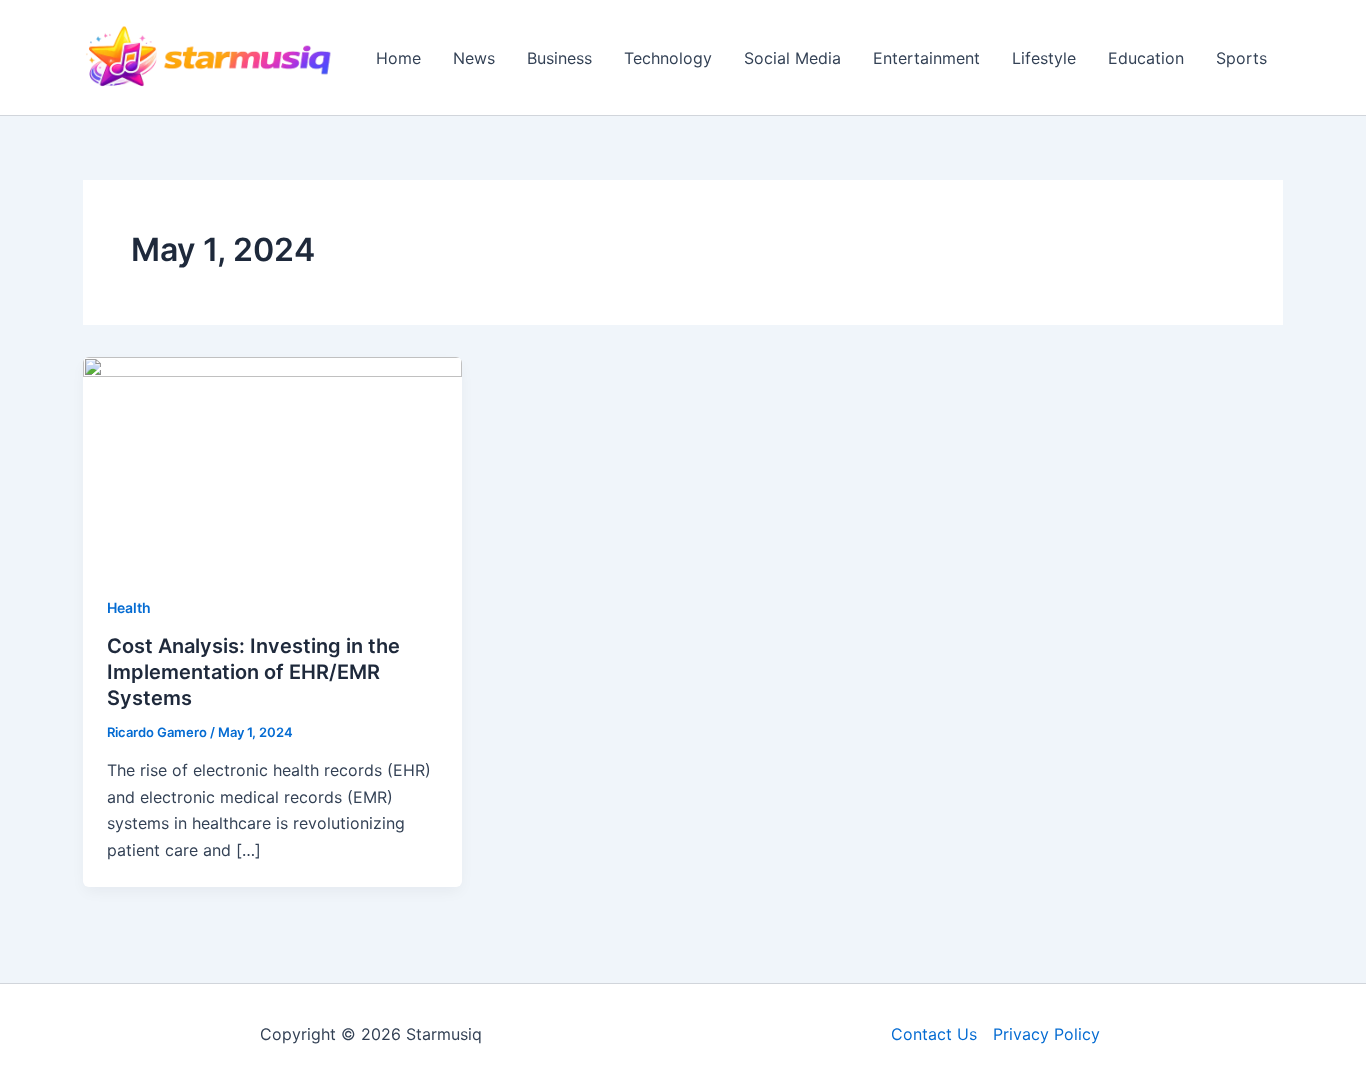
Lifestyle (1044, 58)
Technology (668, 58)
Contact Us (934, 1034)
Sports (1241, 58)
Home (398, 58)
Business (559, 58)
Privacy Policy (1046, 1034)
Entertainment (926, 58)
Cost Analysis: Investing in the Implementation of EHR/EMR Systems (253, 672)
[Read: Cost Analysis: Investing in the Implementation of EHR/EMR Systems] (272, 462)
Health (129, 607)
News (474, 58)
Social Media (792, 58)
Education (1146, 58)
